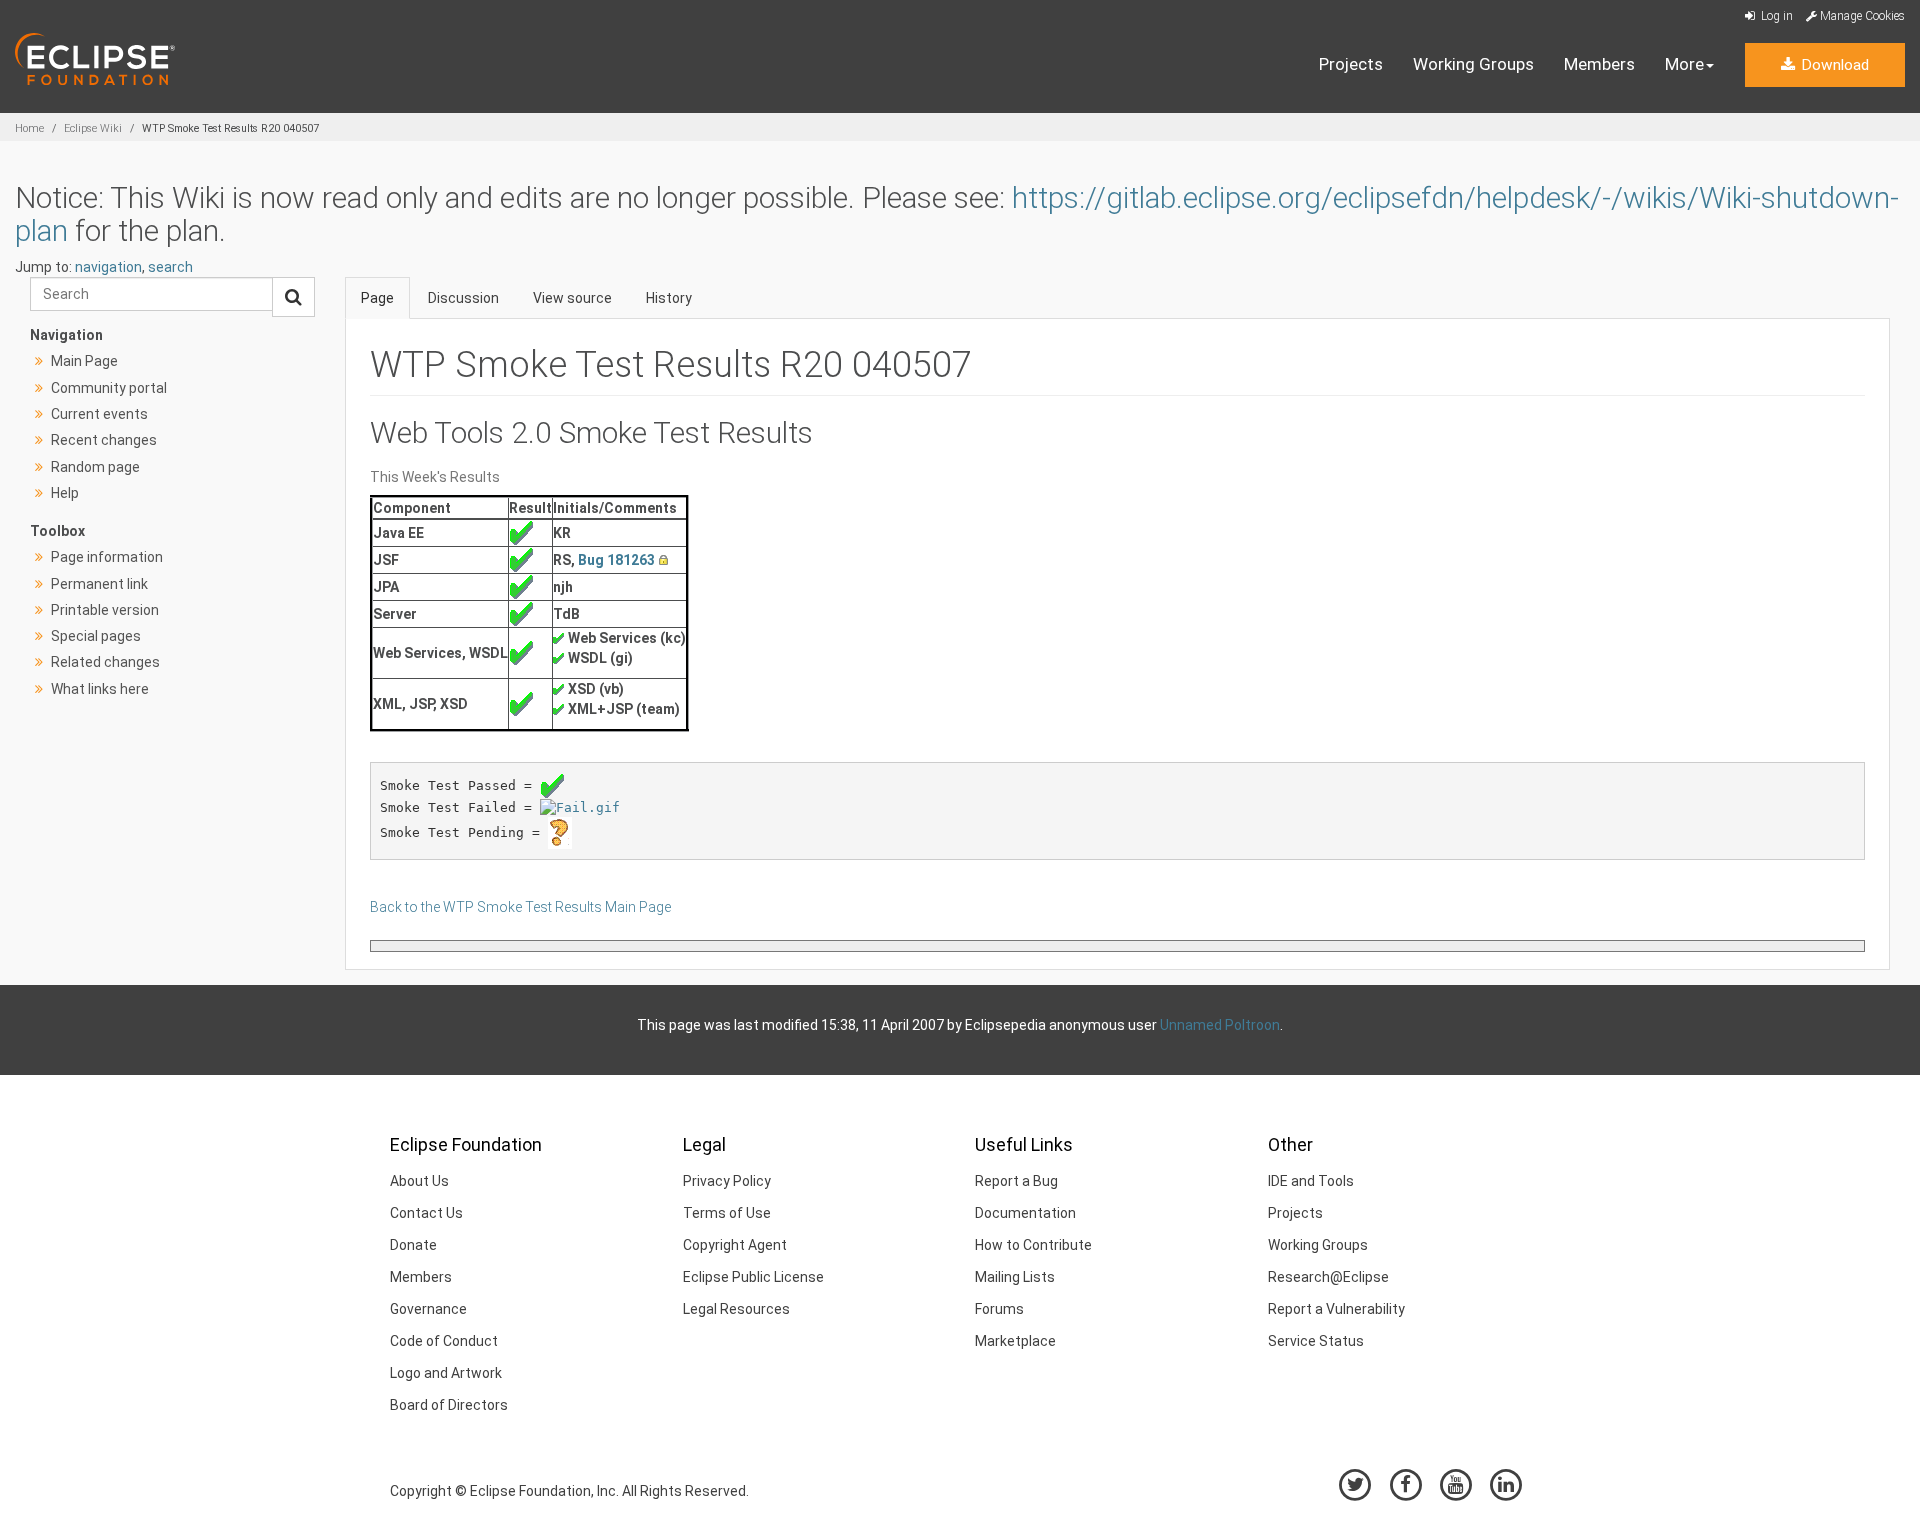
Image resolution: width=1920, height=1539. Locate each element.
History (669, 298)
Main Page (84, 361)
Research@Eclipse (1328, 1277)
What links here (100, 689)
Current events (99, 414)
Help (65, 493)
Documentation (1025, 1213)
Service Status (1316, 1341)
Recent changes (104, 440)
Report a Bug (1016, 1181)
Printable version (105, 610)
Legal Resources (736, 1309)
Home (29, 128)
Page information (107, 557)
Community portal (109, 388)
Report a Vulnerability (1336, 1309)
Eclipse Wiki (93, 128)
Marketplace (1015, 1341)
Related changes (105, 662)
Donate (413, 1245)
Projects (1351, 64)
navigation (108, 267)
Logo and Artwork (446, 1373)
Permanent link (99, 584)
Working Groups (1473, 64)
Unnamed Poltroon (1220, 1025)
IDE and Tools (1311, 1181)
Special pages (96, 636)
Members (1599, 64)
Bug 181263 (616, 560)
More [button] (1684, 64)
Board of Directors (449, 1405)
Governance (428, 1309)
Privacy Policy (727, 1181)
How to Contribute (1033, 1245)
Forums (999, 1309)
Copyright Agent (735, 1245)
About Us (419, 1181)
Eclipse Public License (753, 1277)
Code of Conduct (444, 1341)
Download (1833, 65)
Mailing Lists (1015, 1277)
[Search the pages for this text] (293, 297)
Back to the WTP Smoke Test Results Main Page (520, 907)
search (170, 267)
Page (377, 298)
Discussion (463, 298)
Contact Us (426, 1213)
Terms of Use (727, 1213)
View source (572, 298)
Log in (1775, 16)
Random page (95, 467)
